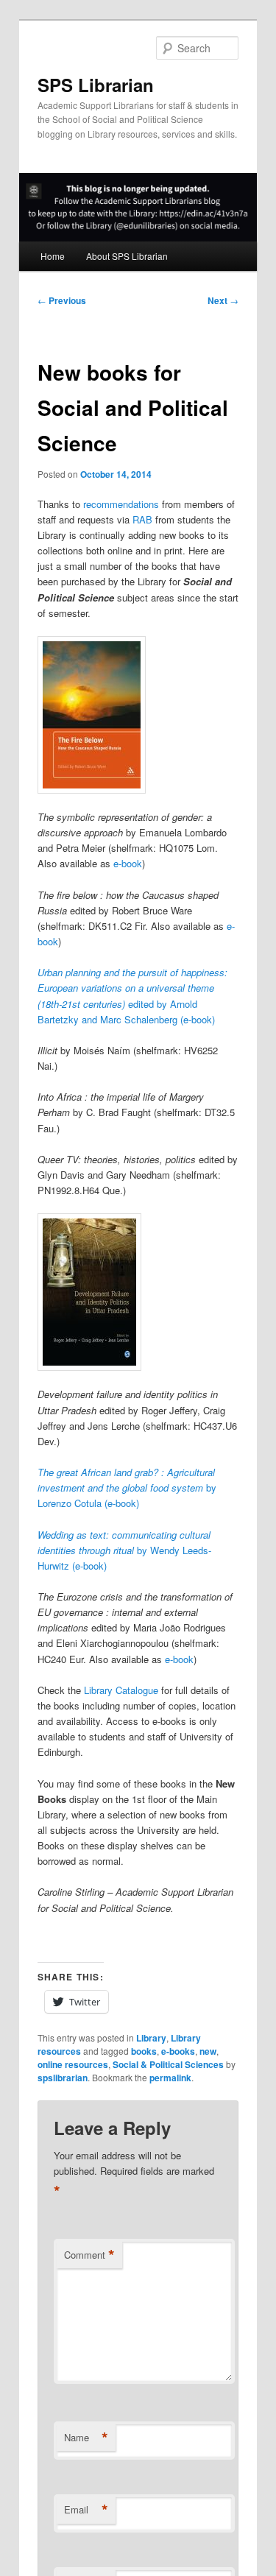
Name (86, 2438)
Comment (89, 2255)
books (144, 2051)
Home (53, 256)
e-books (178, 2051)
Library (151, 2038)
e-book (128, 863)
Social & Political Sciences (168, 2064)
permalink (170, 2078)
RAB (142, 519)
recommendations (121, 504)
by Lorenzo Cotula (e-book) (127, 1488)
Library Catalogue (121, 1690)
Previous (62, 300)
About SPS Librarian (127, 256)
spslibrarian (63, 2078)
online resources (73, 2064)
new (208, 2051)
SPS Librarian (96, 85)
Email (86, 2510)
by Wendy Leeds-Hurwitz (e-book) (124, 1550)
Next (223, 300)
